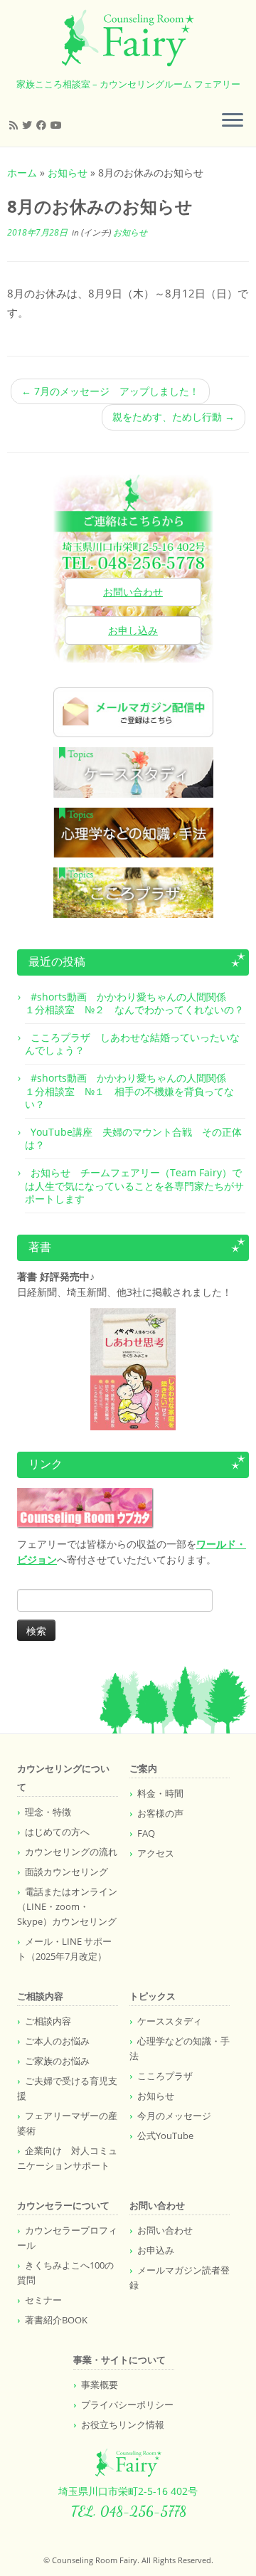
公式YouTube (165, 2136)
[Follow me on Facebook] (43, 125)
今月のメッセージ (174, 2116)
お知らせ (68, 173)
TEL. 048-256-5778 (128, 2511)
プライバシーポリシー (127, 2405)
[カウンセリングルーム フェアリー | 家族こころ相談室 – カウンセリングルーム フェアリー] (128, 38)
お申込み (156, 2250)
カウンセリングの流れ (71, 1852)
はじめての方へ (57, 1832)
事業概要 (100, 2385)
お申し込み (133, 630)
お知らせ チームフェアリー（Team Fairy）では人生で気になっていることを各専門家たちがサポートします (134, 1185)
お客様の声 (160, 1813)
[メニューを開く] (233, 121)
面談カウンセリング (66, 1872)
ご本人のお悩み (57, 2041)
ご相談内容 (48, 2021)
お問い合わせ (133, 592)
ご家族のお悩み (57, 2061)
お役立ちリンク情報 (123, 2424)
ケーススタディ (170, 2021)
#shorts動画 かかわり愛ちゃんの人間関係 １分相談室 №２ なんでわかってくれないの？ (134, 1003)
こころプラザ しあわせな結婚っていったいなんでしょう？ (132, 1044)
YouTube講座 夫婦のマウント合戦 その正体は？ (133, 1138)
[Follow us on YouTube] (58, 125)
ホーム (22, 173)
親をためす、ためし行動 (174, 417)
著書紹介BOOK (56, 2320)
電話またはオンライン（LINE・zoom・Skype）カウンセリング (67, 1906)
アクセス (156, 1853)
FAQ (146, 1833)
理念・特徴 (48, 1812)
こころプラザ (165, 2076)
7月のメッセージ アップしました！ (110, 391)
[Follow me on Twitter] (29, 125)
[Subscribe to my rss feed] (16, 125)
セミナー (43, 2300)
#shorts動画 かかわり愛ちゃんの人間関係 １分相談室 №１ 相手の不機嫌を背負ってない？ (130, 1091)
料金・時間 (160, 1793)
